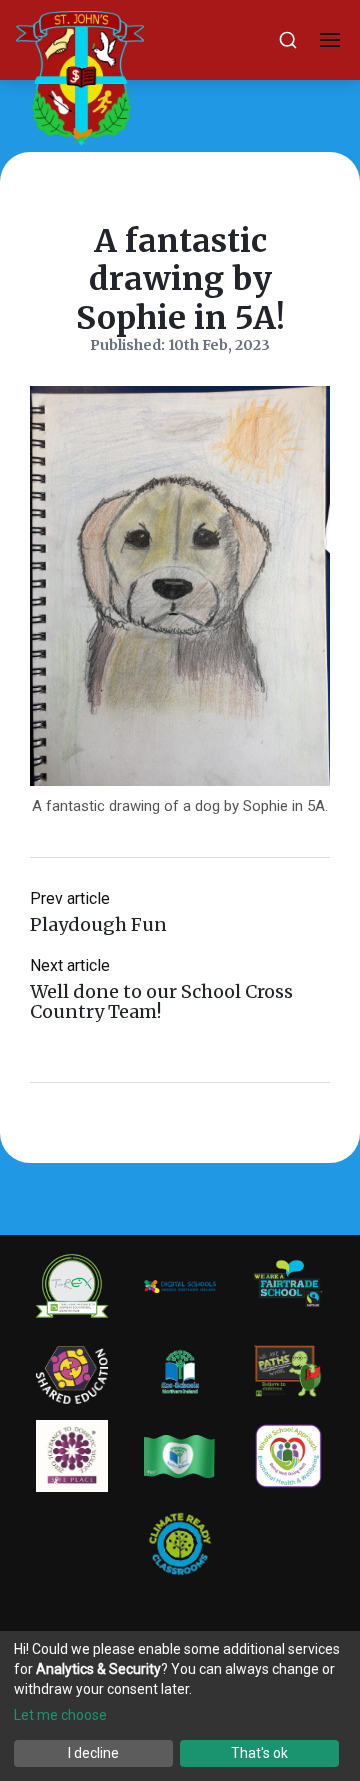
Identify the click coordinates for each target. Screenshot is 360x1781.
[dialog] (180, 1706)
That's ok (259, 1753)
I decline (93, 1753)
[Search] (288, 40)
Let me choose (60, 1715)
